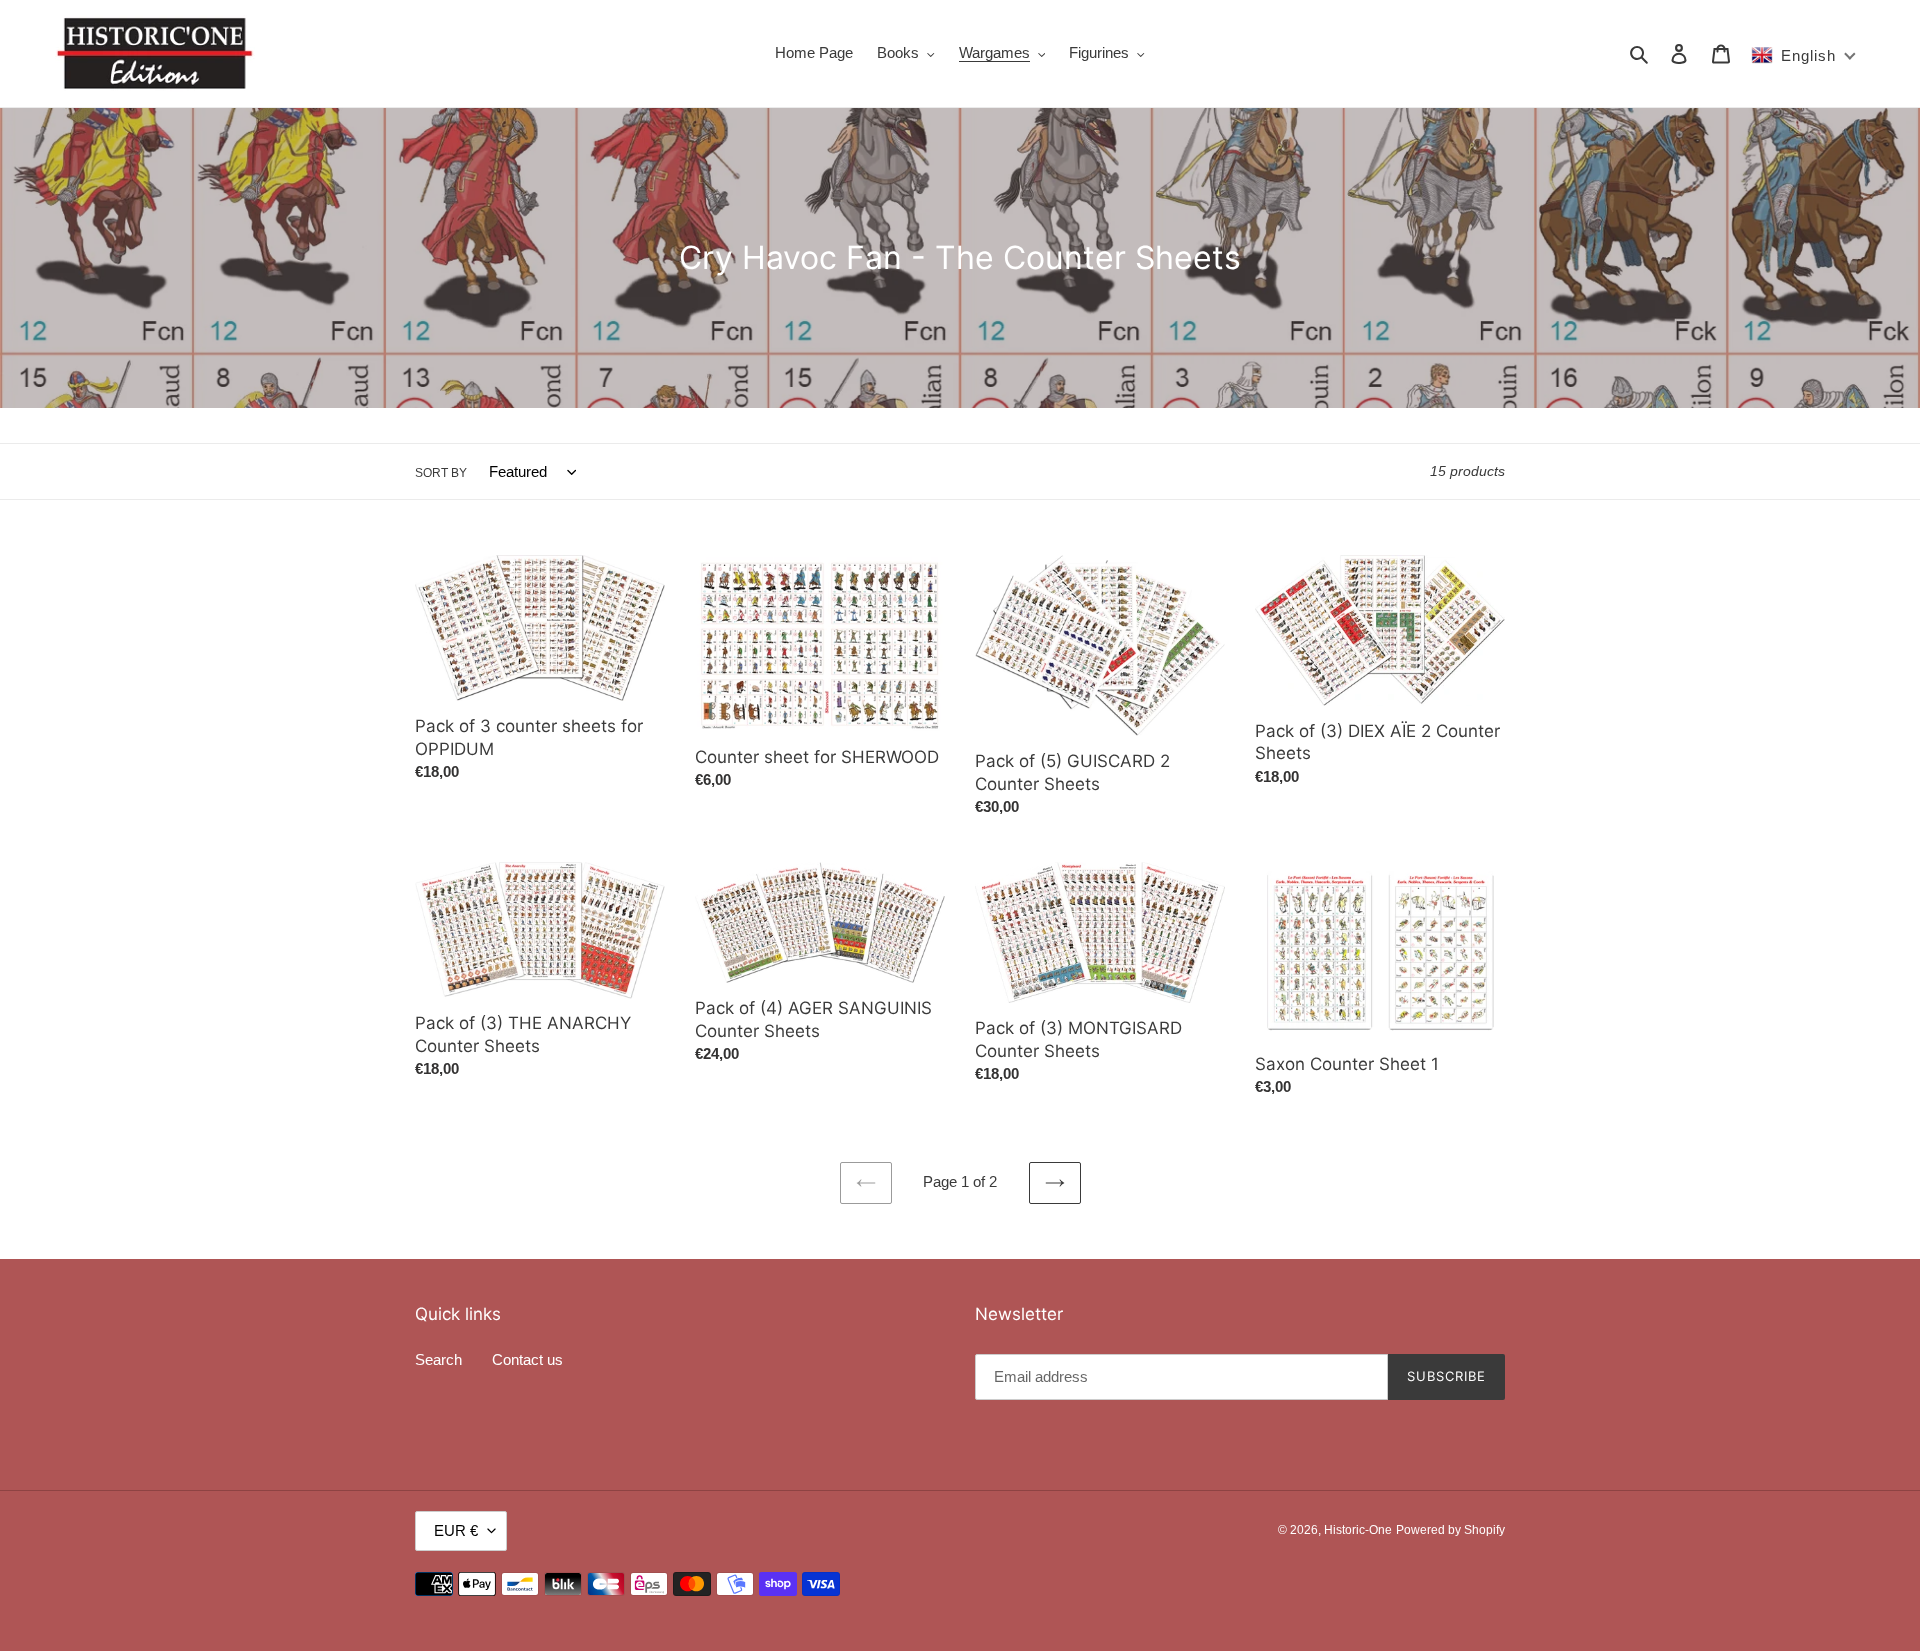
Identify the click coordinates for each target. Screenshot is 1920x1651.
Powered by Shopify (1450, 1530)
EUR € (456, 1530)
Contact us (527, 1359)
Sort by (441, 473)
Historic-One (1358, 1530)
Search (438, 1359)
